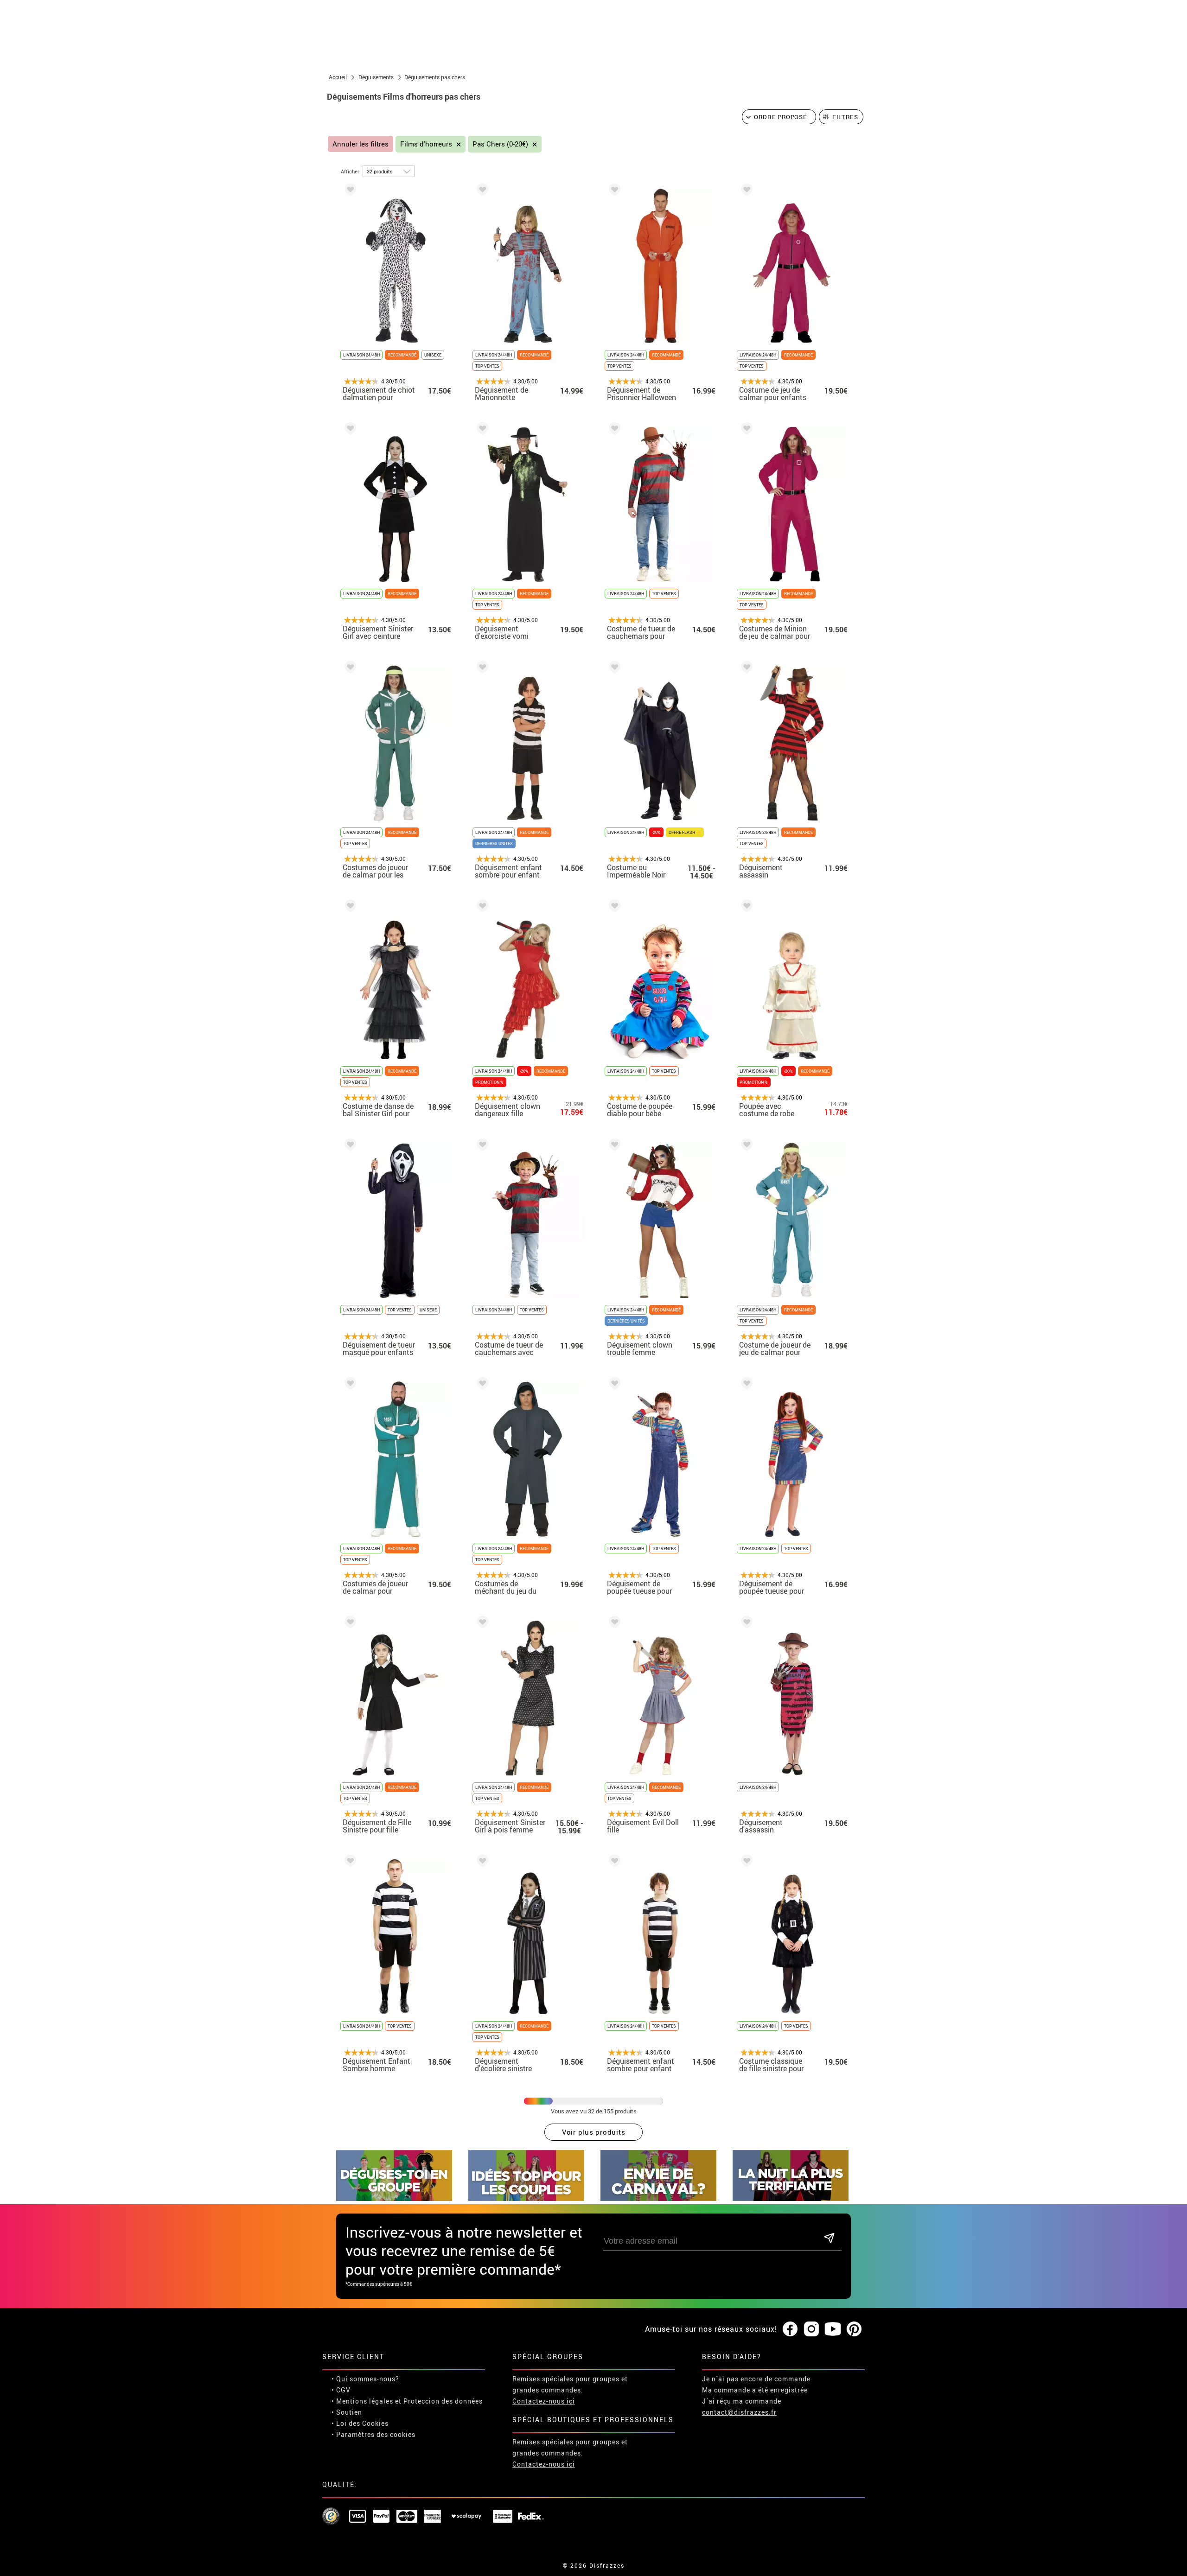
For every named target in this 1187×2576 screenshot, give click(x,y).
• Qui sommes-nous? (365, 2379)
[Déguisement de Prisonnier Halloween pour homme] (613, 191)
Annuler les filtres (361, 144)
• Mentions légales (362, 2401)
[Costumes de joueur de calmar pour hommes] (349, 1385)
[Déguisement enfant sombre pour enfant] (481, 669)
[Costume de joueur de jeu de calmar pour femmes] (745, 1146)
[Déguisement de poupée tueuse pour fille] (745, 1385)
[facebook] (790, 2329)
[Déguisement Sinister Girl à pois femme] (481, 1624)
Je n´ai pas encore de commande (756, 2379)
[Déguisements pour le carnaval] (658, 2198)
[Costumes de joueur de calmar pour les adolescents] (349, 669)
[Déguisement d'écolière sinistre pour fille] (481, 1862)
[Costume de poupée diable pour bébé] (613, 907)
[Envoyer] (829, 2239)
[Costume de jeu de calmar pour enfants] (745, 191)
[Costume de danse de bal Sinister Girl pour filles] (349, 907)
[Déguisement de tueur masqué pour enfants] (349, 1146)
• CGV (341, 2390)
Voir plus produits (594, 2132)
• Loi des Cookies (360, 2423)
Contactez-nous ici (544, 2401)
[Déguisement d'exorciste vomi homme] (481, 430)
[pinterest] (854, 2329)
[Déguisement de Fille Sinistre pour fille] (349, 1624)
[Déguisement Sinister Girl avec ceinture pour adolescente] (349, 430)
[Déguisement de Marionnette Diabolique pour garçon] (481, 191)
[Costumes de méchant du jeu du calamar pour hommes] (481, 1385)
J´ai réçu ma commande (742, 2401)
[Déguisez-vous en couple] (526, 2198)
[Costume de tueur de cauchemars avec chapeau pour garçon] (481, 1146)
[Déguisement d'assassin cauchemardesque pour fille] (745, 1624)
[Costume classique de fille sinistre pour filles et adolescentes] (745, 1862)
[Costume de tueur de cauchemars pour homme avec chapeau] (613, 430)
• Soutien (347, 2412)
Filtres (845, 117)
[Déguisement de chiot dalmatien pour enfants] (349, 191)
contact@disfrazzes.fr (739, 2412)
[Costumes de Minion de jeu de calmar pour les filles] (745, 430)
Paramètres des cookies (376, 2434)
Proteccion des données (443, 2401)
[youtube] (833, 2329)
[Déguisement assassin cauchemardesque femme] (745, 669)
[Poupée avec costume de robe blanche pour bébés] (745, 907)
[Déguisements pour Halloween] (791, 2198)
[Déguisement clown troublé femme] (613, 1146)
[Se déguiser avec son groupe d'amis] (394, 2198)
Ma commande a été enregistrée (755, 2390)
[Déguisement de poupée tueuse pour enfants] (613, 1385)
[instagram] (811, 2329)
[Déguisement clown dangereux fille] (481, 907)
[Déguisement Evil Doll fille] (613, 1624)
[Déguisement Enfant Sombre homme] (349, 1862)
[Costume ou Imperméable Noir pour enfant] (613, 669)
